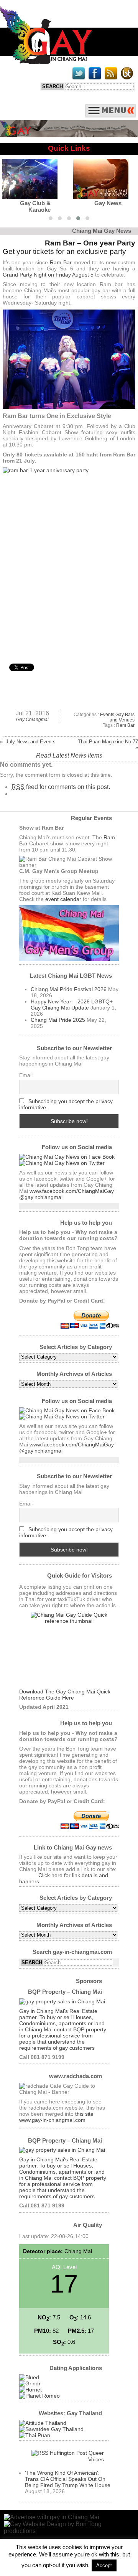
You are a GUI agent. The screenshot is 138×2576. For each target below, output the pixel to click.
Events (107, 715)
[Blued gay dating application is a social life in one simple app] (29, 2377)
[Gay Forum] (51, 2429)
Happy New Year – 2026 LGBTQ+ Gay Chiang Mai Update (72, 1005)
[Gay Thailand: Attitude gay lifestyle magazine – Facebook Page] (43, 2423)
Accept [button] (104, 2565)
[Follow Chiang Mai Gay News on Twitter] (62, 1163)
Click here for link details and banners (64, 1878)
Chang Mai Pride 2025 (58, 1020)
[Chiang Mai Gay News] (46, 62)
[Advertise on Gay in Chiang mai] (69, 135)
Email (26, 1075)
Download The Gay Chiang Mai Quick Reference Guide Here (65, 1695)
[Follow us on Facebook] (67, 1157)
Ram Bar (61, 262)
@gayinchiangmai (41, 1197)
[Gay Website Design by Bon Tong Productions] (69, 2527)
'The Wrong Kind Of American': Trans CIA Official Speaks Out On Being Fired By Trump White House (68, 2479)
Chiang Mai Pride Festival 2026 (69, 989)
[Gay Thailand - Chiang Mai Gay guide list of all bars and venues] (69, 1650)
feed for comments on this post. (61, 787)
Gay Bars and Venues (122, 717)
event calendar (63, 899)
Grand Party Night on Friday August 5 (48, 275)
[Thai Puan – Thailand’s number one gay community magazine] (35, 2435)
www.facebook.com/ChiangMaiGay (72, 1191)
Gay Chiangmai (32, 720)
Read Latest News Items (69, 755)
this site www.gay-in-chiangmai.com (56, 2117)
